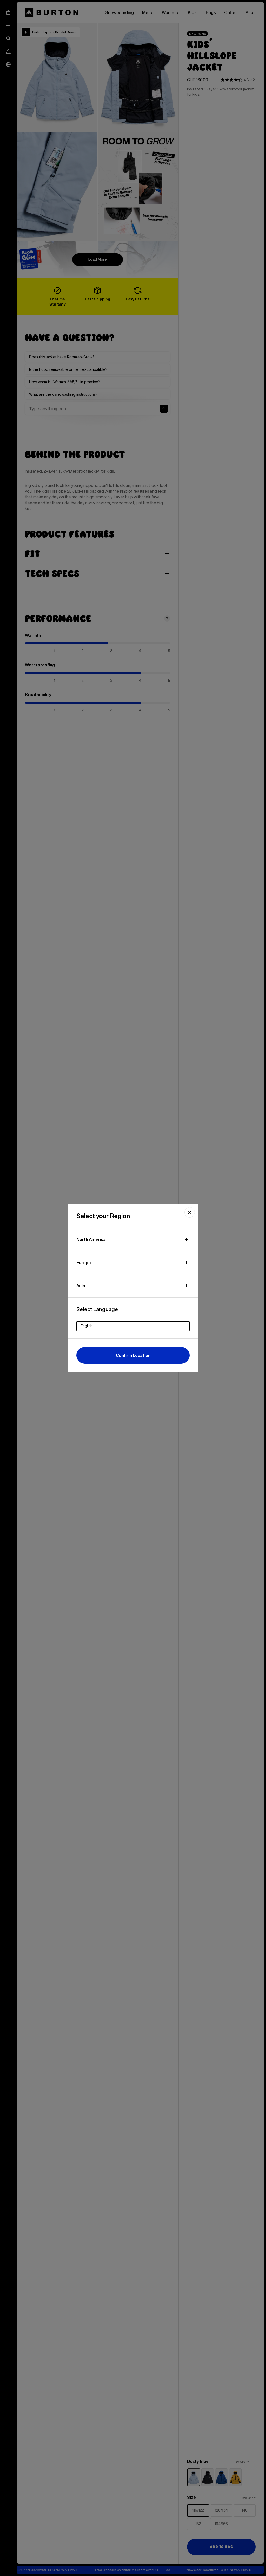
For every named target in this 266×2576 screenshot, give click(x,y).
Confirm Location (133, 1355)
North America (91, 1239)
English (87, 1326)
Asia (81, 1286)
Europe (84, 1263)
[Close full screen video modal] (190, 1212)
